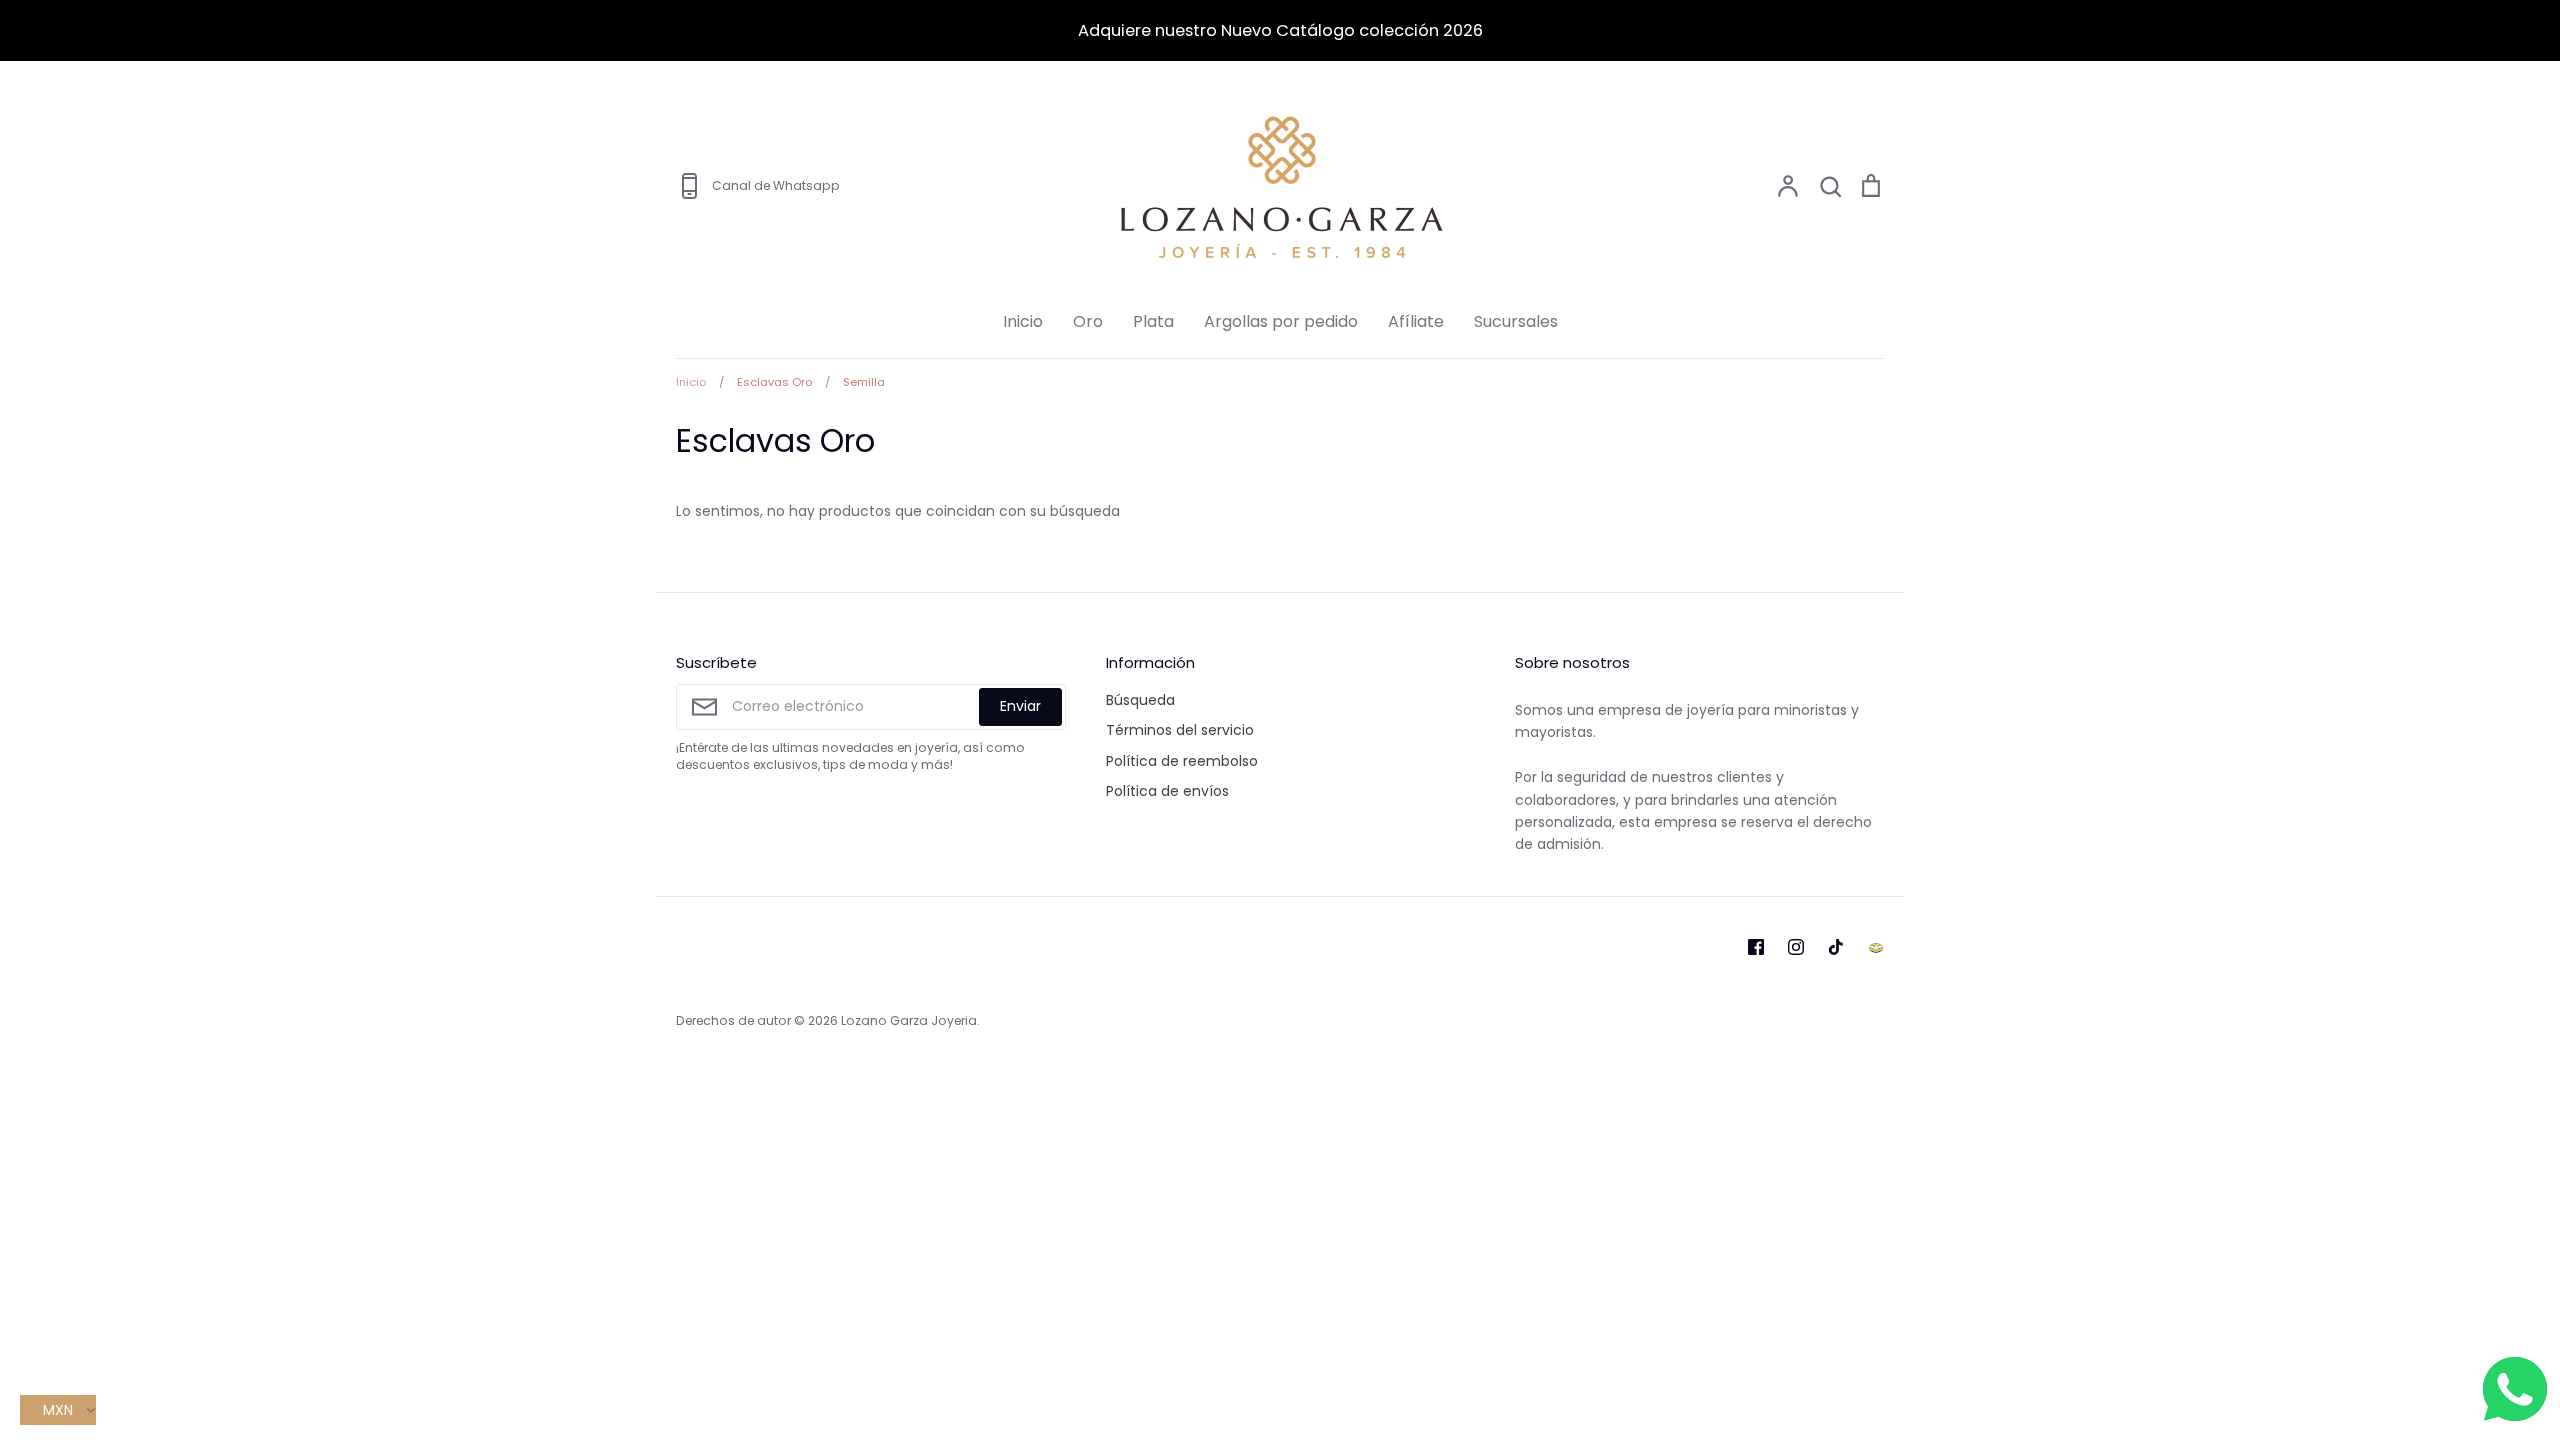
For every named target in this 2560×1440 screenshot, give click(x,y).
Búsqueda (1140, 700)
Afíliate (1416, 321)
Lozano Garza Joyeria (909, 1020)
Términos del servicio (1180, 730)
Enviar (1020, 706)
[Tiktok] (1836, 947)
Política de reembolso (1182, 761)
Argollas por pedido (1281, 321)
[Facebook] (1756, 947)
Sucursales (1516, 321)
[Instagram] (1796, 947)
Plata (1153, 321)
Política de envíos (1167, 791)
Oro (1088, 321)
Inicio (1023, 321)
